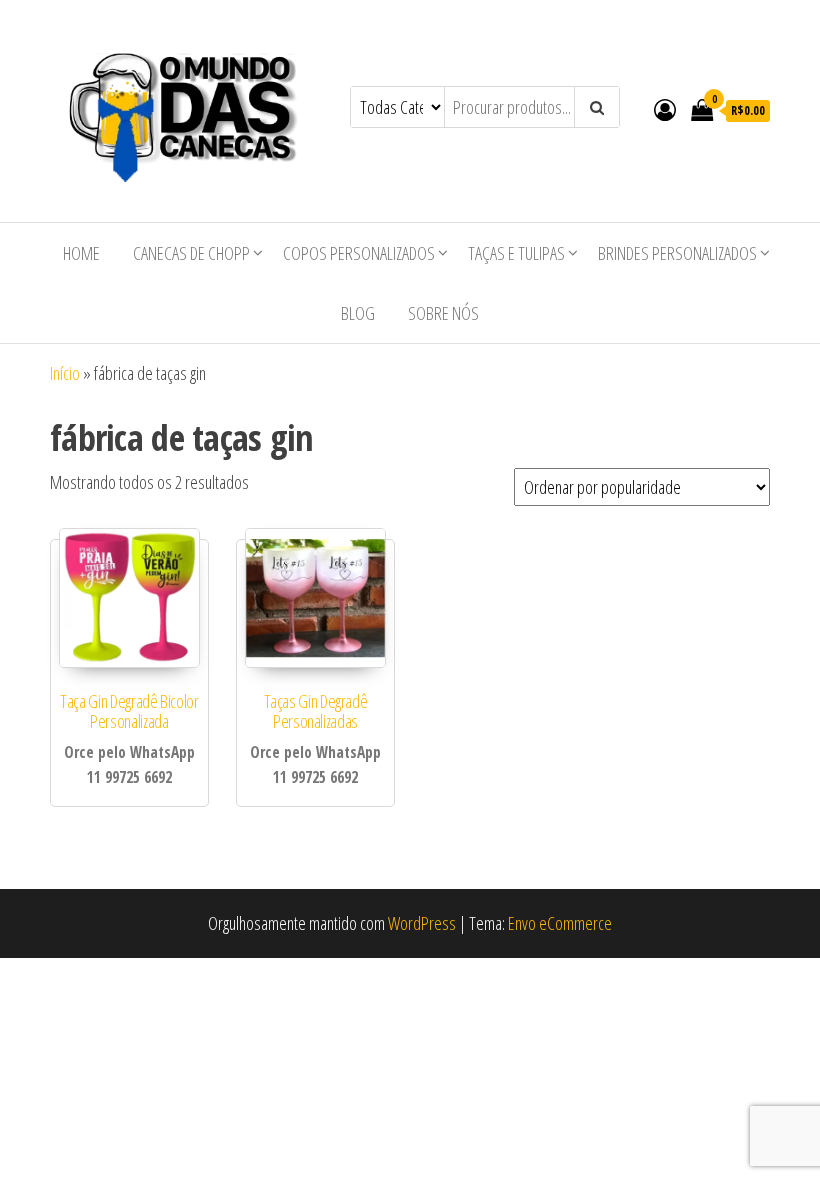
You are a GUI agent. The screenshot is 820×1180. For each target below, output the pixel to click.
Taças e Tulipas (516, 253)
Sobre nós (443, 313)
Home (81, 253)
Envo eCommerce (560, 923)
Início (65, 373)
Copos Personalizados (359, 253)
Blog (358, 313)
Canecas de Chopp (191, 253)
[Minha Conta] (665, 109)
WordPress (422, 923)
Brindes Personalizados (677, 253)
